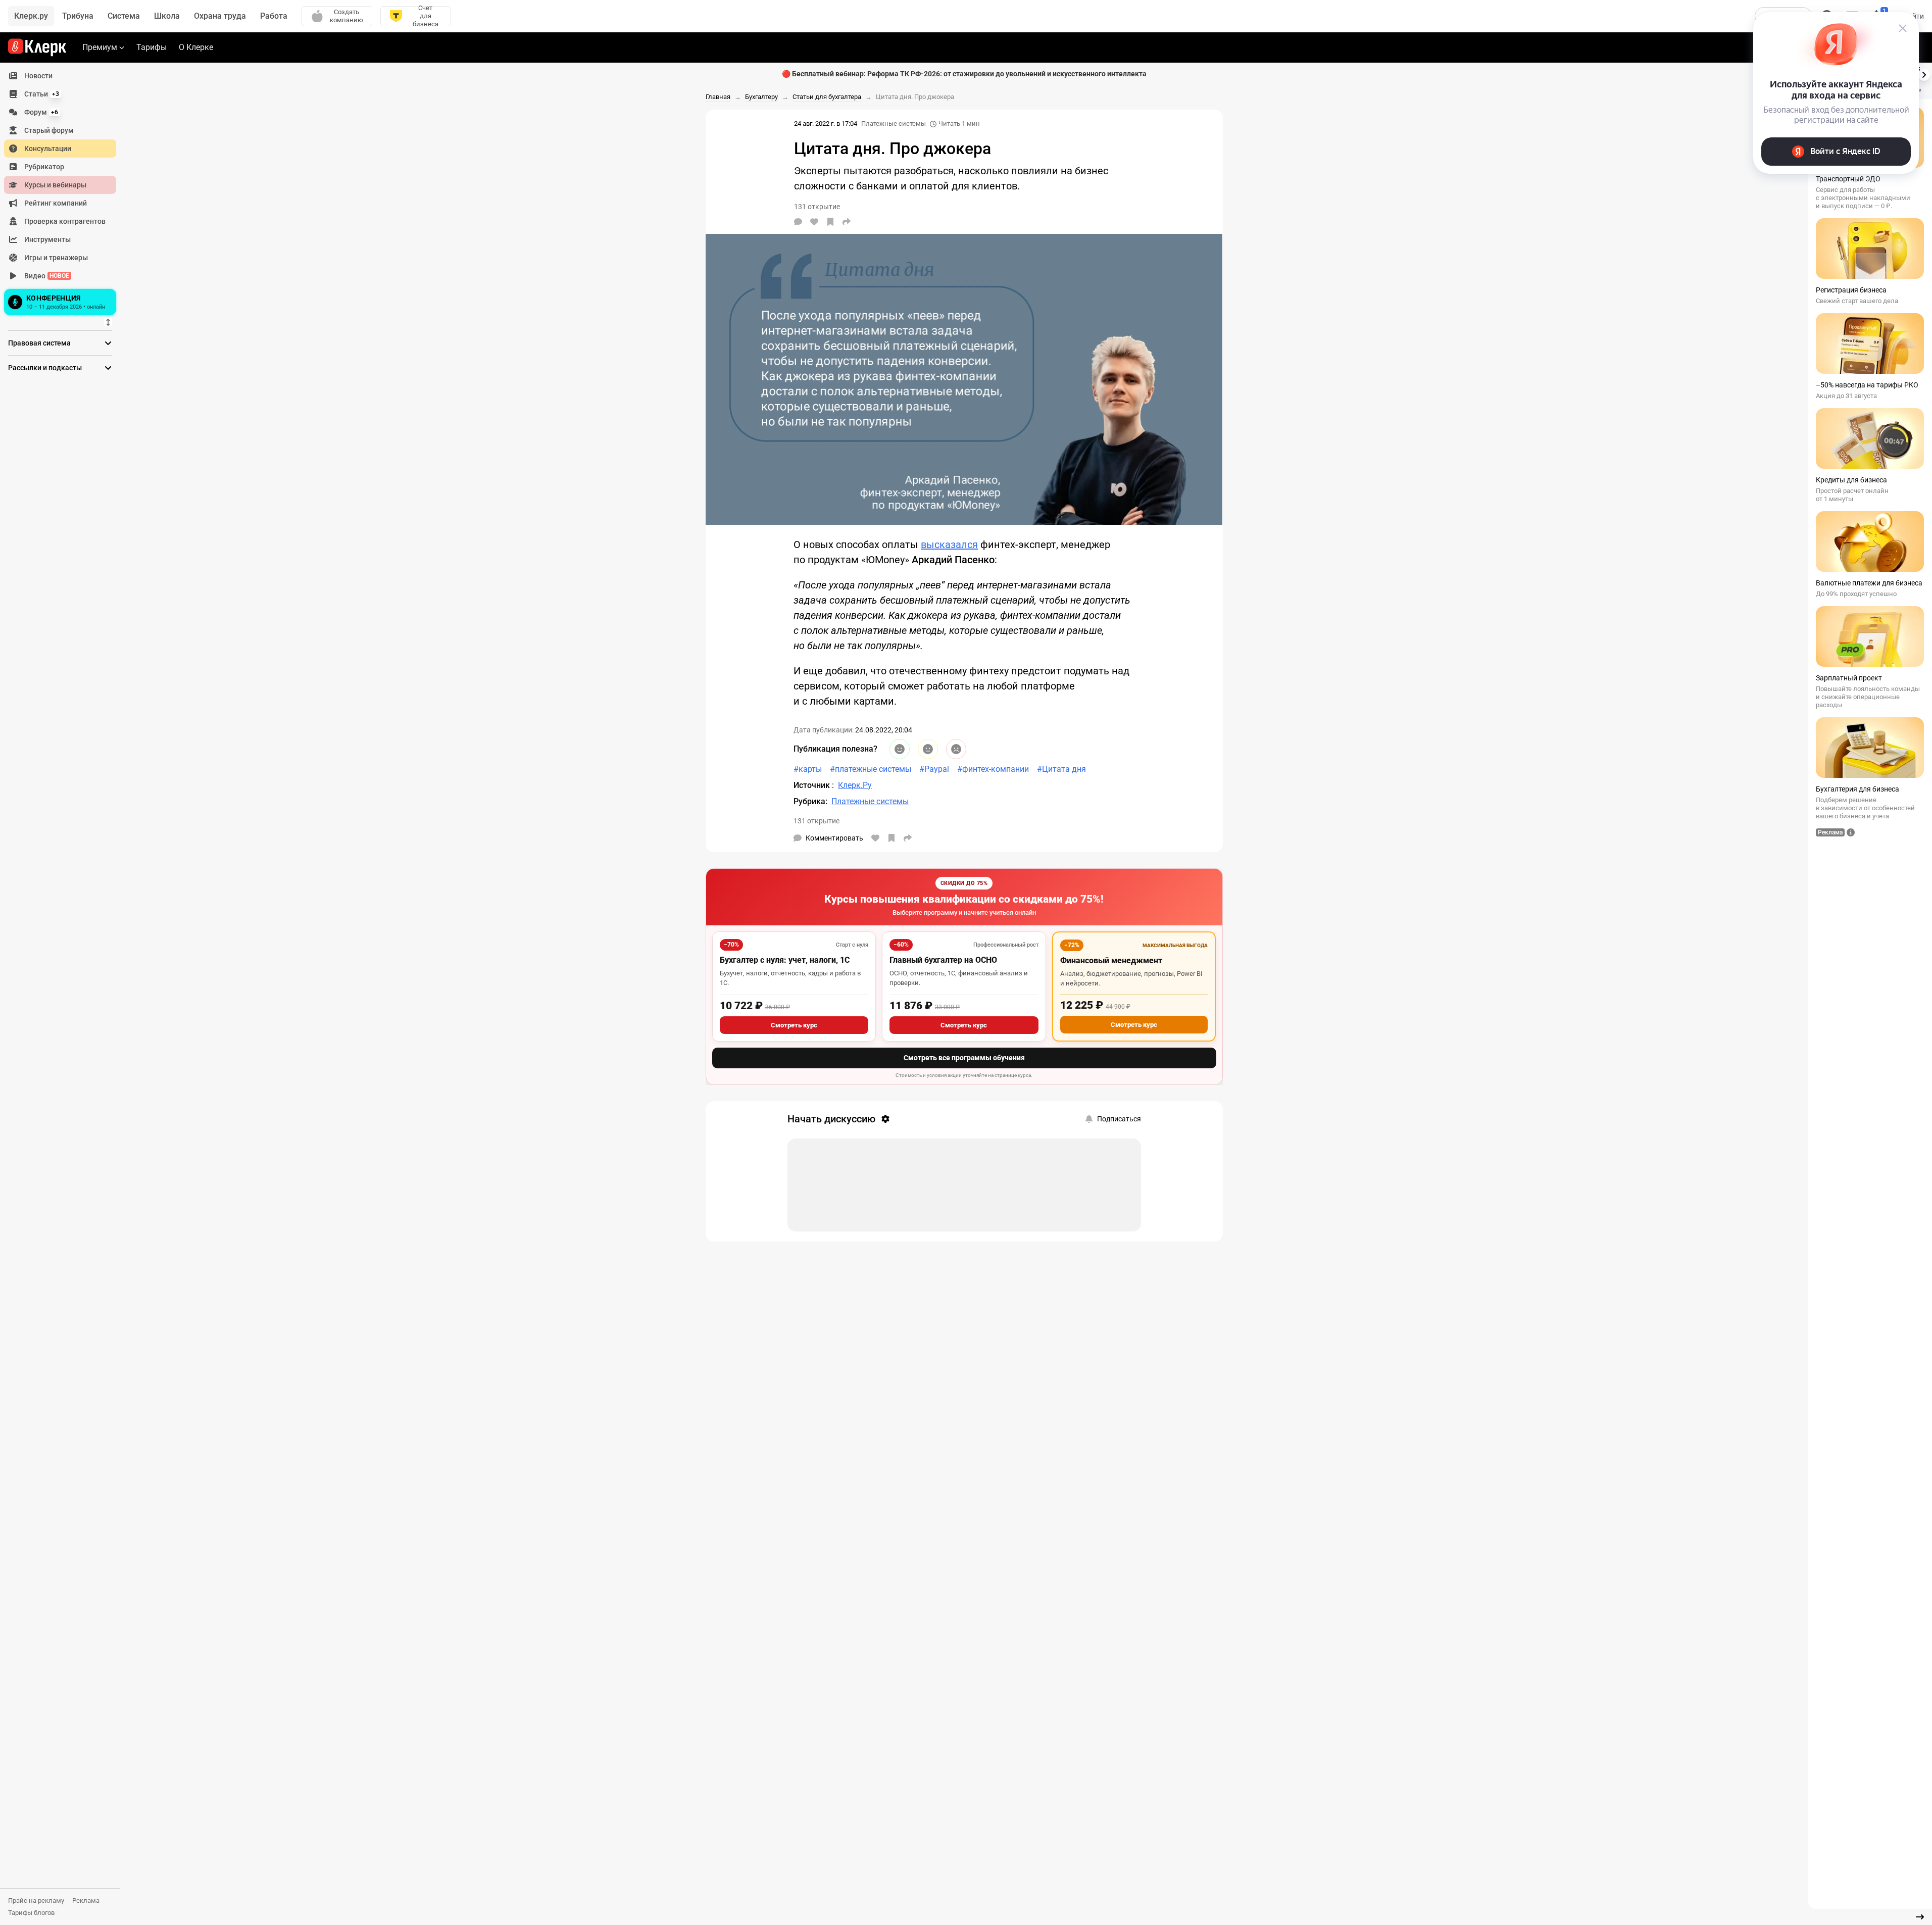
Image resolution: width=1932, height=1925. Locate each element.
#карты (808, 769)
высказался (949, 545)
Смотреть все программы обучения (964, 1058)
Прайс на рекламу (36, 1901)
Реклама (86, 1901)
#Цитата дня (1061, 769)
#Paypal (934, 769)
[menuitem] (60, 76)
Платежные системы (894, 124)
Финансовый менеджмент (1111, 960)
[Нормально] (928, 749)
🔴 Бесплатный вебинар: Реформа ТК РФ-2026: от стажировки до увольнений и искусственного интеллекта (964, 74)
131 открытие (816, 821)
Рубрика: (810, 801)
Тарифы (152, 47)
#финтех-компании (993, 769)
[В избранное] (830, 222)
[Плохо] (956, 749)
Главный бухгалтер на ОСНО (943, 960)
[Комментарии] (798, 222)
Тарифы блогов (31, 1913)
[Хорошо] (900, 749)
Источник (813, 785)
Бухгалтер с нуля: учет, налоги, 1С (785, 960)
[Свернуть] (1920, 1917)
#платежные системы (871, 769)
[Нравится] (814, 222)
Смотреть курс (794, 1025)
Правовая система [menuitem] (39, 343)
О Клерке (196, 47)
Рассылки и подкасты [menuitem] (45, 368)
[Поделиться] (847, 222)
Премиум (100, 47)
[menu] (64, 192)
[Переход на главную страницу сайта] (37, 47)
